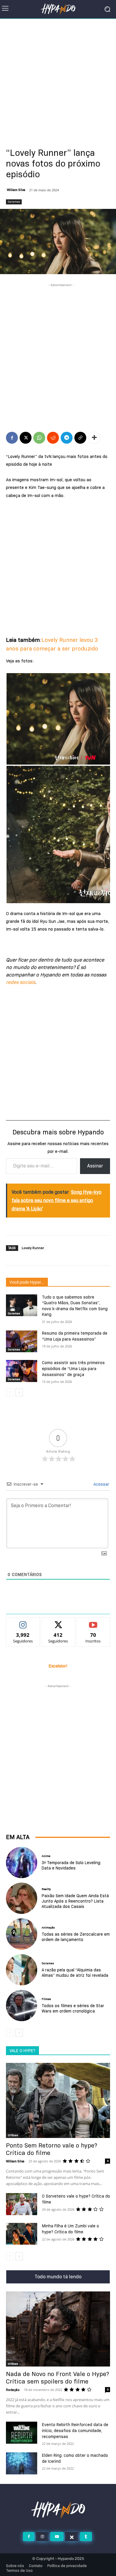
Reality (46, 1889)
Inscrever (93, 1622)
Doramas (14, 202)
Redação (13, 2390)
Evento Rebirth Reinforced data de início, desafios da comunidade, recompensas (75, 2431)
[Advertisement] (58, 80)
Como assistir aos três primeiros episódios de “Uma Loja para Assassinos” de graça (73, 1368)
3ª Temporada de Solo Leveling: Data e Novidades (71, 1865)
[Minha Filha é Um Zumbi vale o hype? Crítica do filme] (22, 2234)
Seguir (23, 1622)
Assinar (95, 1166)
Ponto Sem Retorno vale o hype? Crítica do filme (52, 2149)
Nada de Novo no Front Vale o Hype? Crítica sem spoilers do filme (58, 2378)
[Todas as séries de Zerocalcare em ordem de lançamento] (22, 1934)
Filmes (46, 1999)
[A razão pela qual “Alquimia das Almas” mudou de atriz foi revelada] (22, 1970)
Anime (46, 1856)
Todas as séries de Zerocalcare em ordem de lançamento (76, 1937)
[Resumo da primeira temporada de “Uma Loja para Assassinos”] (22, 1341)
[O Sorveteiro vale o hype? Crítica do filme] (22, 2204)
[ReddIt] (53, 438)
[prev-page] (10, 1392)
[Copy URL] (80, 438)
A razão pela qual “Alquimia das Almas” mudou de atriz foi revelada (75, 1973)
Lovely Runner (33, 1248)
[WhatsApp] (39, 438)
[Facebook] (12, 438)
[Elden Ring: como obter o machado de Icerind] (22, 2463)
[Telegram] (67, 438)
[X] (26, 438)
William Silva (16, 190)
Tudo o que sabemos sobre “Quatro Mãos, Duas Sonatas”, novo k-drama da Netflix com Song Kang (75, 1306)
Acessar (101, 1484)
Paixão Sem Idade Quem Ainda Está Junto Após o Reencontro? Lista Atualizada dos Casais (75, 1901)
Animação (48, 1928)
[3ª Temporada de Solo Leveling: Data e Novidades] (22, 1862)
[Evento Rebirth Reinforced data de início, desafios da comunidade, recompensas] (22, 2433)
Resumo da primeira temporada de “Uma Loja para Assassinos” (75, 1336)
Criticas (13, 2135)
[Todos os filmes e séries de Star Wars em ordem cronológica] (22, 2006)
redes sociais (21, 982)
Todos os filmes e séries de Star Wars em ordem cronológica (73, 2008)
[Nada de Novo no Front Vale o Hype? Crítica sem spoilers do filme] (58, 2329)
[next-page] (19, 1392)
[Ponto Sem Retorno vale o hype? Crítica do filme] (58, 2100)
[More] (94, 438)
